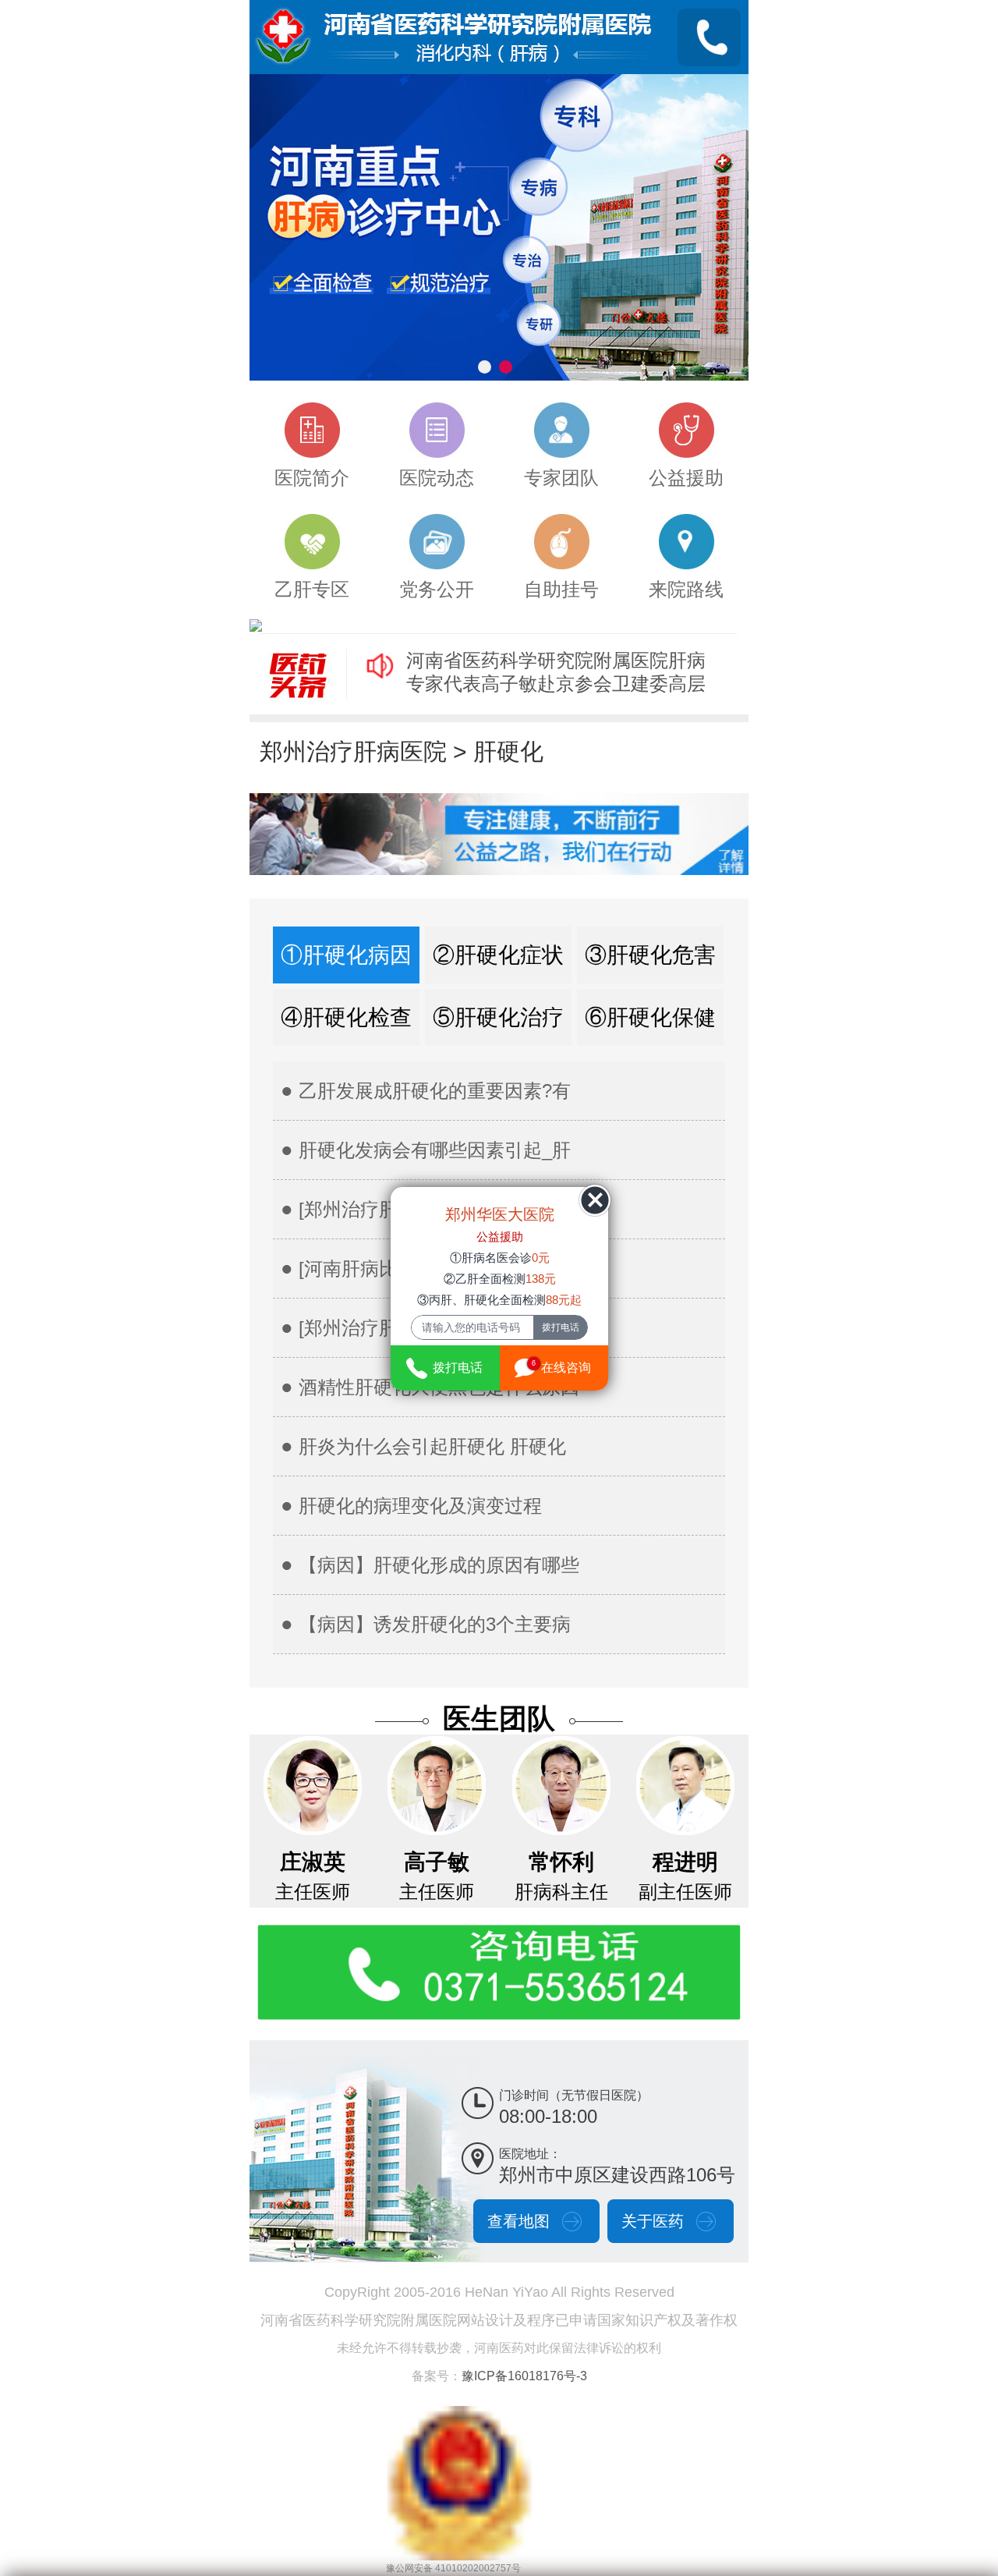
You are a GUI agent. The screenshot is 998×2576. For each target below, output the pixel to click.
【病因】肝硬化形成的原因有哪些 (439, 1565)
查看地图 (518, 2221)
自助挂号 (561, 589)
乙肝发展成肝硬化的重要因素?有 (435, 1091)
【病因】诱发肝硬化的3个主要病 (435, 1624)
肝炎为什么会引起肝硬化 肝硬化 (432, 1446)
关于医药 (653, 2221)
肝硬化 (508, 751)
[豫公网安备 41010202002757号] (459, 2414)
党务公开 (437, 589)
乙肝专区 (312, 589)
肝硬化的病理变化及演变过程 (420, 1506)
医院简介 (312, 478)
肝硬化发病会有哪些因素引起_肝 (435, 1150)
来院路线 (686, 589)
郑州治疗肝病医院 (353, 751)
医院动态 (437, 478)
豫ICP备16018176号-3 (524, 2376)
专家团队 (561, 478)
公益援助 (686, 478)
